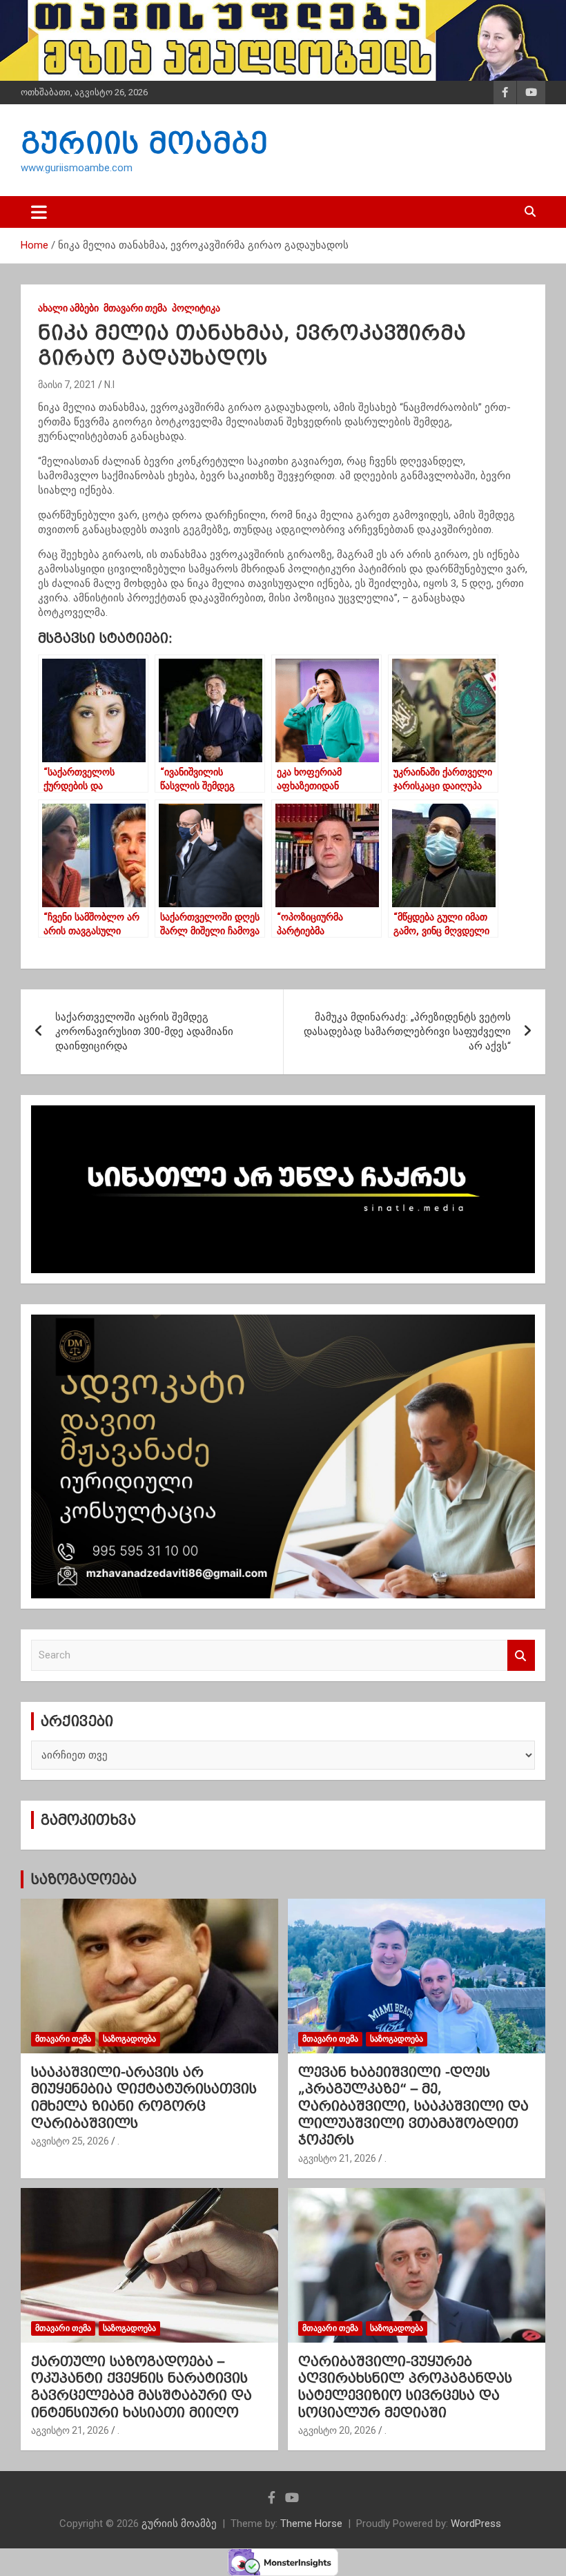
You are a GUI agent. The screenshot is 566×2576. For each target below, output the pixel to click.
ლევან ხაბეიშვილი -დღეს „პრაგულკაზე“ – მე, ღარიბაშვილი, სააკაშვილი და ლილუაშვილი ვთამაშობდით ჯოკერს (413, 2106)
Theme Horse (311, 2524)
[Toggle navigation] (39, 212)
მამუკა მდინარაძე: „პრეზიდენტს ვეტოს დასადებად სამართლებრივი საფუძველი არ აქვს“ (407, 1032)
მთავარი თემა (135, 308)
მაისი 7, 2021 (67, 385)
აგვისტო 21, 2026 (337, 2158)
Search (521, 1655)
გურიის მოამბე (144, 143)
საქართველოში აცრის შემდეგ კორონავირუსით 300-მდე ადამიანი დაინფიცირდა (144, 1032)
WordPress (476, 2524)
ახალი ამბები (68, 308)
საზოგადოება (84, 1879)
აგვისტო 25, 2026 (70, 2141)
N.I (109, 385)
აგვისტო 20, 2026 (337, 2430)
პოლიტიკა (196, 308)
